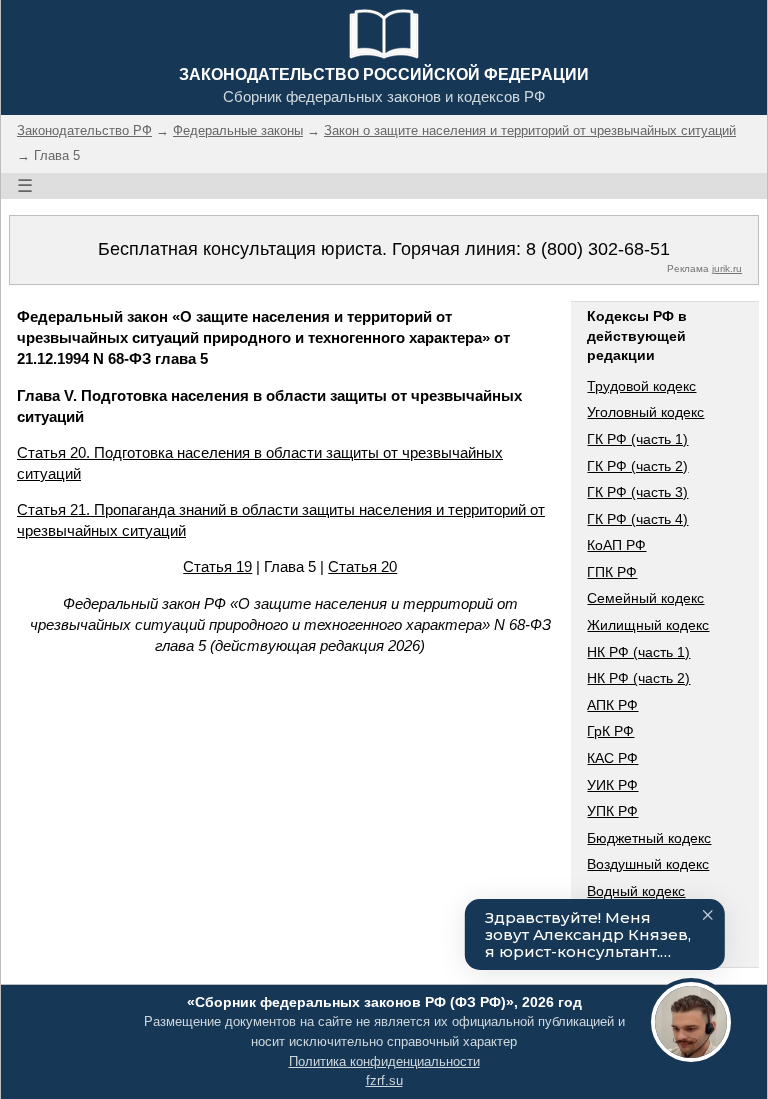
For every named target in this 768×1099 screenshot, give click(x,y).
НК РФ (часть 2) (638, 678)
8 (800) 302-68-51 (598, 249)
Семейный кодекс (645, 598)
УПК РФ (612, 811)
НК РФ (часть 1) (638, 652)
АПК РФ (612, 705)
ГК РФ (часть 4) (637, 519)
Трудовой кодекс (641, 386)
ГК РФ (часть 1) (637, 439)
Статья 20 (362, 566)
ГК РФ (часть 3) (637, 492)
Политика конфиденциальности (384, 1061)
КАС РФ (612, 758)
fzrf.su (384, 1080)
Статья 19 (217, 566)
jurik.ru (727, 268)
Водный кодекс (636, 891)
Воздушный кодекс (648, 864)
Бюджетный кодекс (649, 838)
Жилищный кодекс (648, 625)
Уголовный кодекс (645, 412)
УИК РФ (612, 785)
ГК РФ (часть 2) (637, 466)
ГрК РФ (610, 731)
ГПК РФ (612, 572)
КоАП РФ (616, 545)
